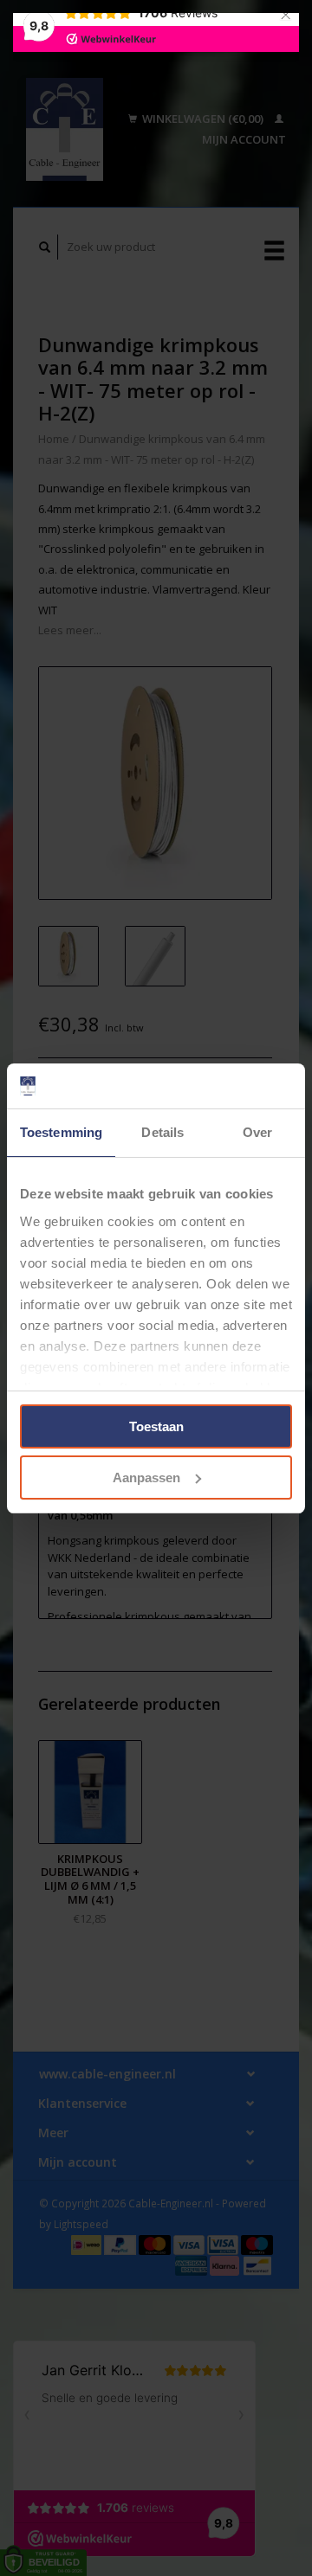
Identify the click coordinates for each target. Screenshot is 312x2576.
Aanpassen (146, 1478)
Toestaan (156, 1426)
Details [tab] (162, 1132)
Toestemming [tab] (61, 1132)
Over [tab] (257, 1132)
